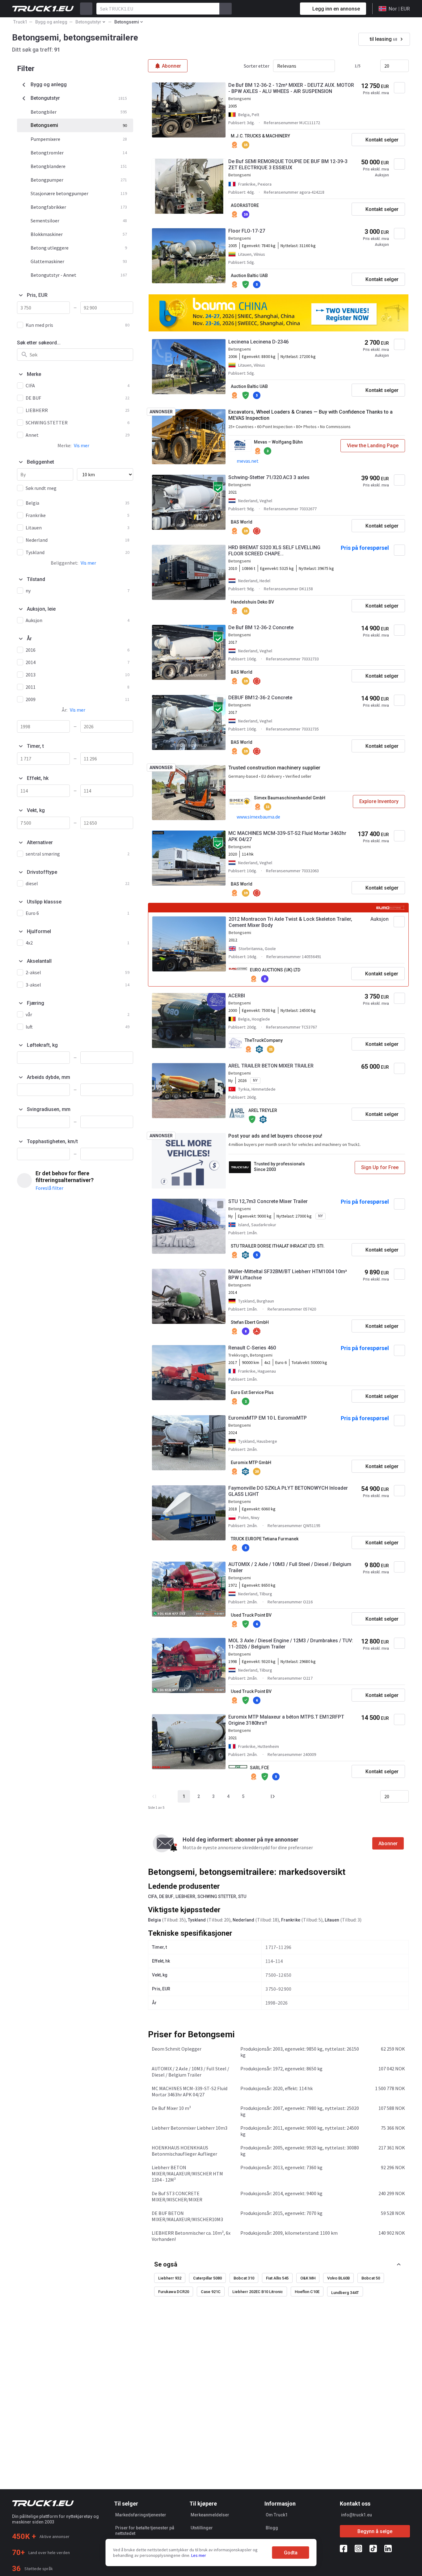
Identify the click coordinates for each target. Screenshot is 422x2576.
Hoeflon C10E (307, 2292)
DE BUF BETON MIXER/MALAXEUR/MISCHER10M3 (187, 2216)
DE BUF (166, 1896)
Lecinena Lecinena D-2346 (258, 342)
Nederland (243, 1920)
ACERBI (237, 996)
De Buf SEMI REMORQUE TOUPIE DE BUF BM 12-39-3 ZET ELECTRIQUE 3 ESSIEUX (288, 164)
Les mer (199, 2555)
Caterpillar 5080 (207, 2278)
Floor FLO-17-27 (247, 231)
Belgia (154, 1920)
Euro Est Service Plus (252, 1392)
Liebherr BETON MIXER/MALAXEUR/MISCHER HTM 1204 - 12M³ (187, 2174)
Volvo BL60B (338, 2278)
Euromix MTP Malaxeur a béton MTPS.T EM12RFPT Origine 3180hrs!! (286, 1720)
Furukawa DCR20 (174, 2292)
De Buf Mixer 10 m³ (171, 2108)
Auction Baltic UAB (249, 276)
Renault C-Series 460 (252, 1348)
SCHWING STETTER (217, 1896)
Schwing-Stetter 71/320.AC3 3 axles (269, 477)
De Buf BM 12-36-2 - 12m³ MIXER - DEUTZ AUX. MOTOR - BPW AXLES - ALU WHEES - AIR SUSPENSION (291, 88)
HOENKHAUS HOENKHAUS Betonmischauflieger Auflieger (184, 2151)
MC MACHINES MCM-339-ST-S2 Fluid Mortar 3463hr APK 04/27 (287, 836)
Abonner (388, 1844)
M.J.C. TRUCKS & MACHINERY (260, 136)
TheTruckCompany (264, 1040)
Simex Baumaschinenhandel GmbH (290, 798)
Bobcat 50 (371, 2278)
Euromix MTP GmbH (251, 1463)
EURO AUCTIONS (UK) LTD (275, 970)
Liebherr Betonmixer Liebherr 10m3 (190, 2128)
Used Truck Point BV (251, 1615)
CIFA (152, 1896)
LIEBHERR (185, 1896)
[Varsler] (273, 9)
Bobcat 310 (244, 2278)
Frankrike (291, 1920)
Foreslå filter (49, 1188)
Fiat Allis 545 (277, 2278)
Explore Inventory (379, 801)
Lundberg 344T (345, 2293)
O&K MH (308, 2278)
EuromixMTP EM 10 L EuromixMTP (268, 1418)
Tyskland (197, 1920)
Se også (166, 2264)
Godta (291, 2553)
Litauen (332, 1920)
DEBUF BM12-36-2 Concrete (260, 698)
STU (242, 1896)
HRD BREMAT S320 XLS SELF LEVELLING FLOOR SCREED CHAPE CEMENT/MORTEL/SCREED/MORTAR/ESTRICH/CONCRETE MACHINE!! (281, 551)
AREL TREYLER (263, 1110)
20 (387, 66)
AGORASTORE (245, 205)
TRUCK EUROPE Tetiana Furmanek (265, 1539)
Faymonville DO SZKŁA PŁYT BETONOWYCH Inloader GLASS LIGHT (288, 1491)
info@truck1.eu (357, 2515)
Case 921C (211, 2292)
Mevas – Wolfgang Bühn (278, 442)
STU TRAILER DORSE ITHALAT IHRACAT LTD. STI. (278, 1246)
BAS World (242, 522)
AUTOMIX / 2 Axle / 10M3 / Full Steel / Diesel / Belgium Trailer (290, 1567)
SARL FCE (260, 1768)
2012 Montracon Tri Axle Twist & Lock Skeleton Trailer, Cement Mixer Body (290, 922)
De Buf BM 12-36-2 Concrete (261, 627)
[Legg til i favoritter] (399, 88)
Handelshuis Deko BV (252, 602)
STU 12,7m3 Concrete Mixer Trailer (268, 1201)
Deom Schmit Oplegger (177, 2049)
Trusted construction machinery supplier (274, 768)
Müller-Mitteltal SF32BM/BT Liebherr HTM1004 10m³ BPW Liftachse (288, 1275)
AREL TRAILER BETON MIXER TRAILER (271, 1066)
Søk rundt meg (41, 488)
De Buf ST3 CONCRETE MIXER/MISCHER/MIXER (177, 2196)
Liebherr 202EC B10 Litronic (258, 2292)
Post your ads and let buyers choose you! (275, 1136)
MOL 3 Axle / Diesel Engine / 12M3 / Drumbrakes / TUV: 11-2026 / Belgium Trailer (291, 1644)
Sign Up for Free (380, 1167)
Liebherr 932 (170, 2278)
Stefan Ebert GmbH (250, 1322)
